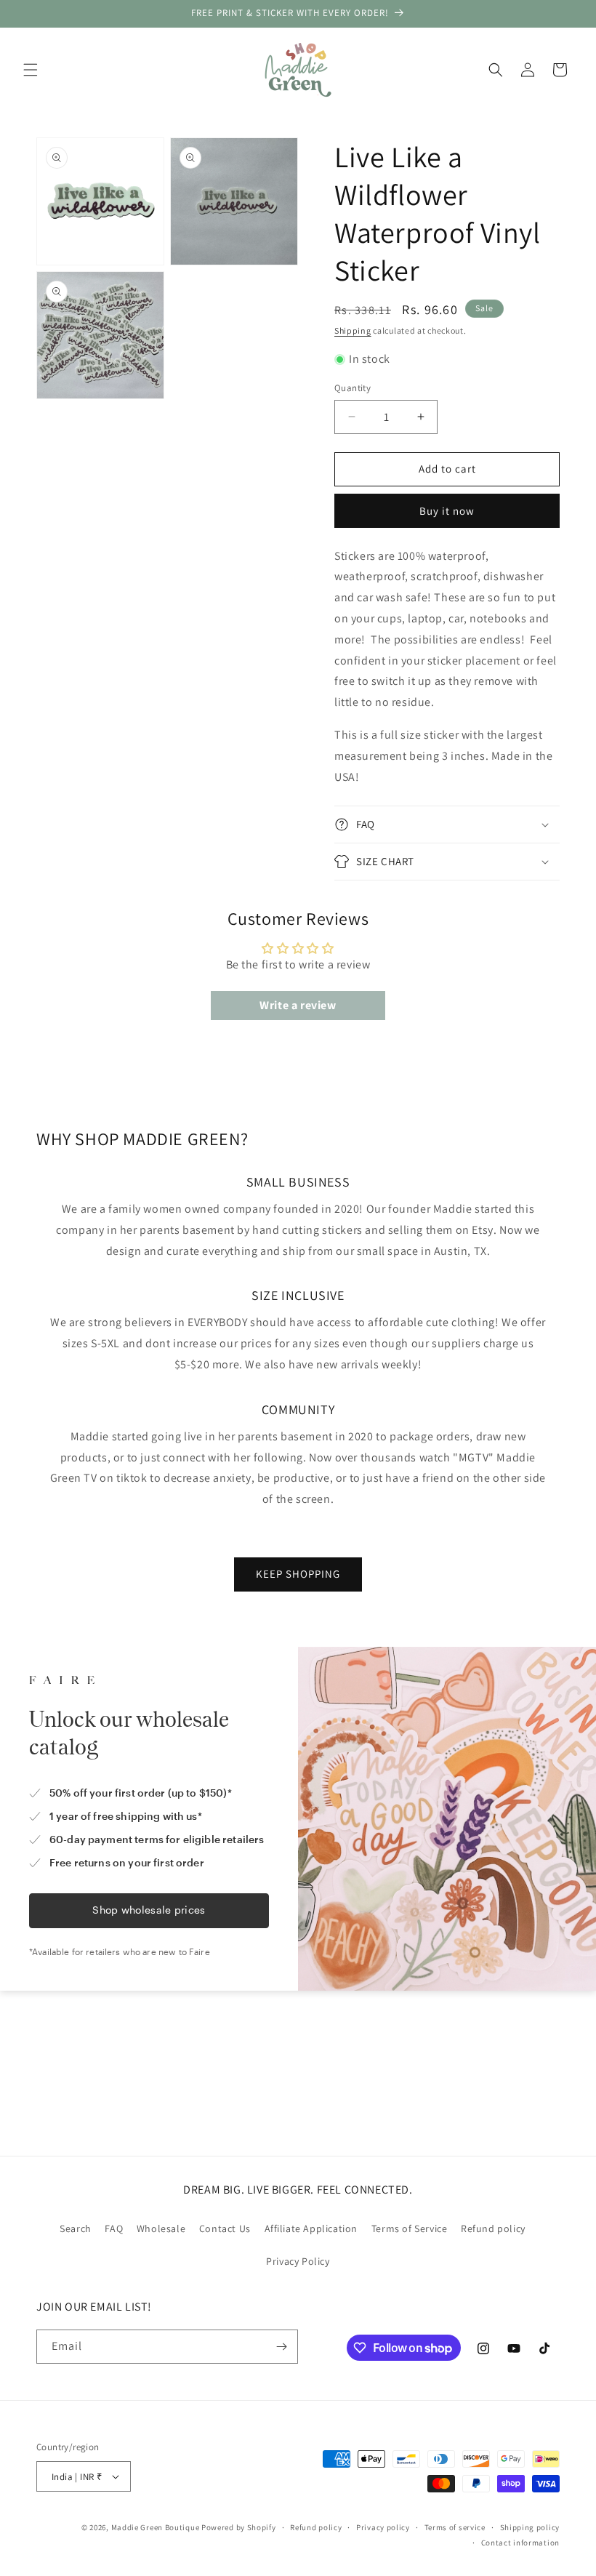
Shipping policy (530, 2527)
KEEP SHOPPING (298, 1574)
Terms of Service (410, 2228)
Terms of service (455, 2527)
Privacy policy (383, 2527)
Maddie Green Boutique (156, 2527)
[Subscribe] (281, 2347)
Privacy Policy (298, 2261)
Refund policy (493, 2228)
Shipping (353, 330)
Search (76, 2228)
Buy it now (447, 511)
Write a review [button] (298, 1005)
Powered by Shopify (239, 2527)
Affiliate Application (311, 2228)
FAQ (114, 2228)
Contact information (520, 2543)
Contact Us (225, 2228)
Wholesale (161, 2228)
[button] (31, 70)
